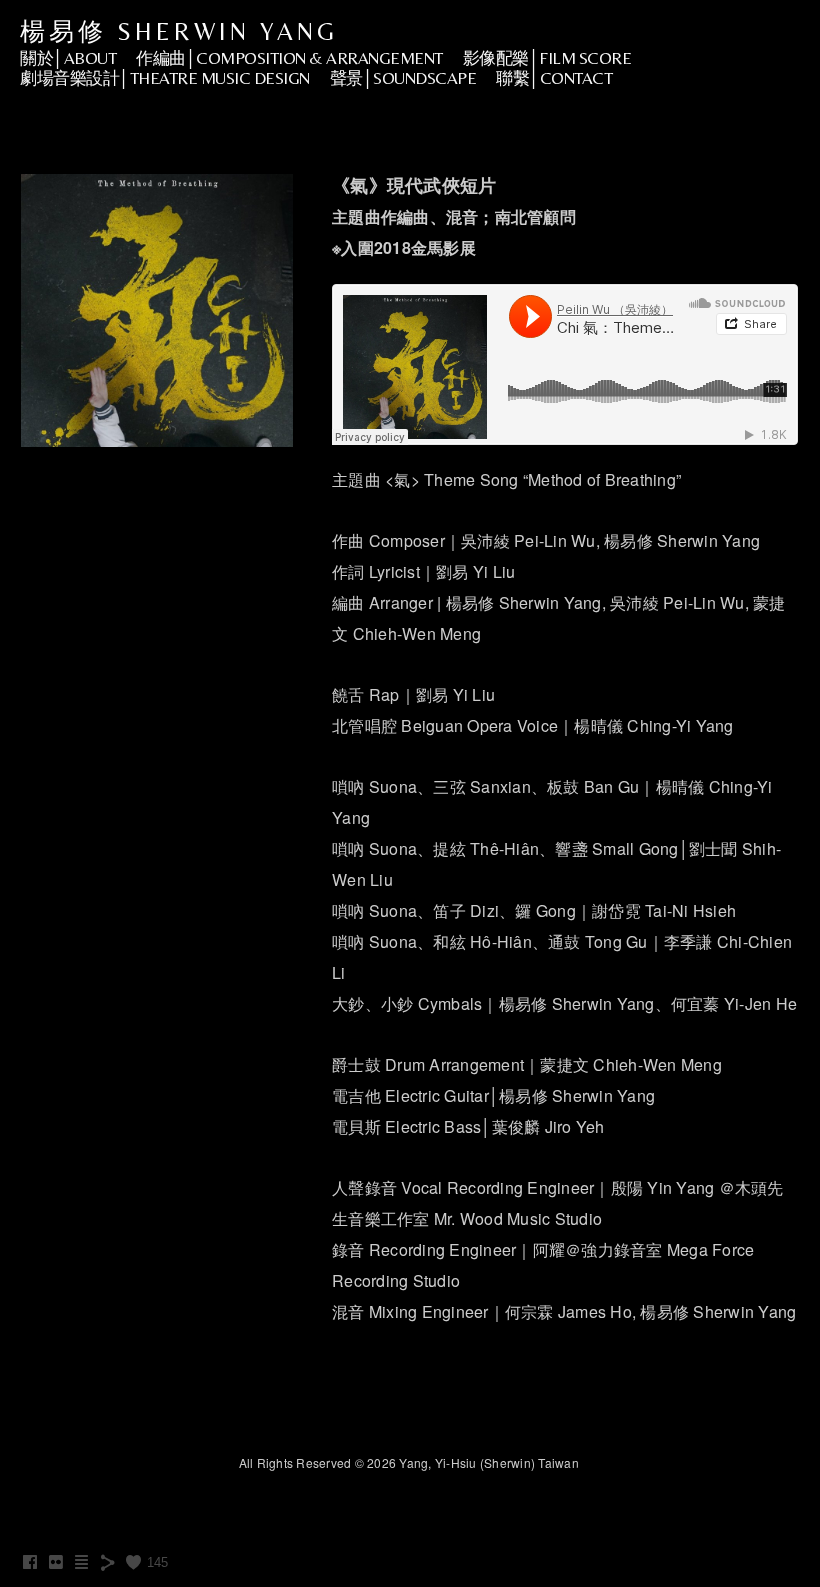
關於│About (68, 58)
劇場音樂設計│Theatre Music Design (165, 78)
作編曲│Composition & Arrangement (289, 58)
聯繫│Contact (554, 78)
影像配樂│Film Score (547, 58)
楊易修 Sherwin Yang (179, 31)
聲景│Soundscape (403, 78)
